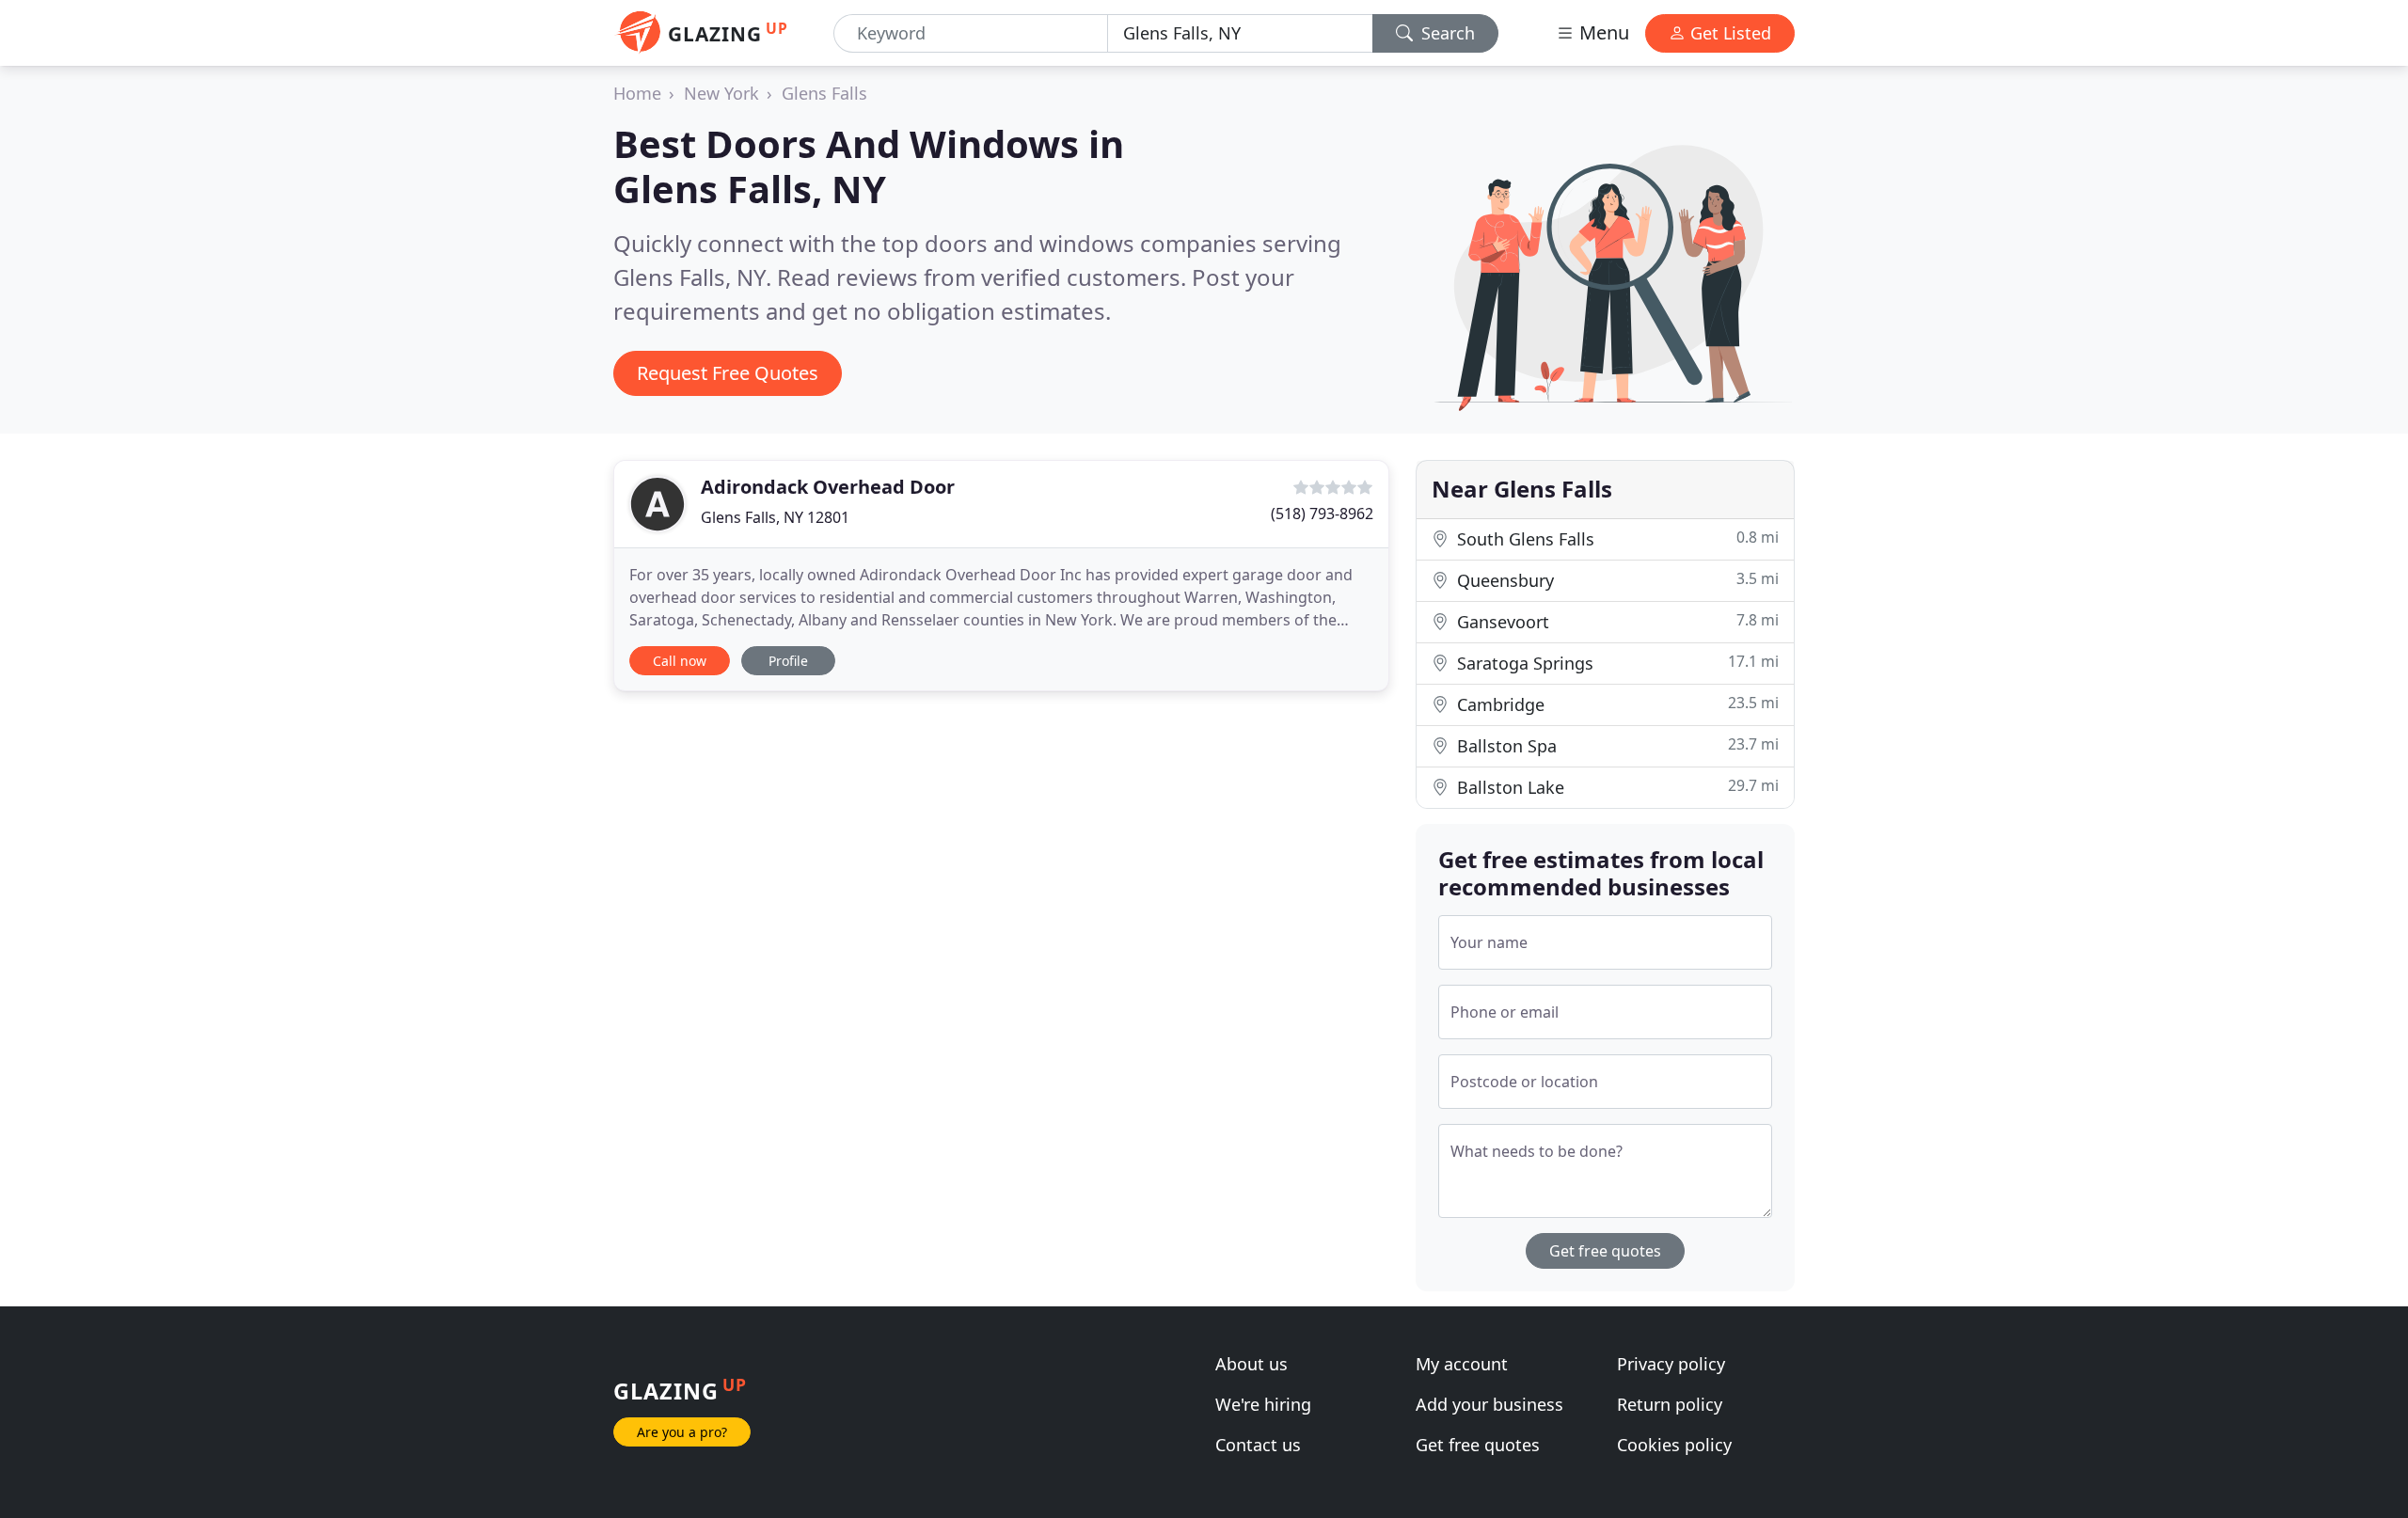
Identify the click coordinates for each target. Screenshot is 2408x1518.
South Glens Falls (1616, 538)
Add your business (1489, 1404)
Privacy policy (1671, 1364)
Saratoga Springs (1616, 663)
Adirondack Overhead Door (828, 487)
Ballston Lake (1616, 787)
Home (637, 93)
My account (1462, 1364)
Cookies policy (1674, 1445)
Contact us (1258, 1445)
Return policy (1670, 1404)
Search (1446, 33)
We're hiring (1263, 1404)
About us (1252, 1364)
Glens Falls (824, 93)
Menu (1602, 32)
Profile (788, 661)
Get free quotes (1605, 1251)
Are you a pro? (682, 1432)
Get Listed (1728, 33)
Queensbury (1616, 580)
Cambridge (1616, 704)
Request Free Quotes (728, 373)
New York (721, 93)
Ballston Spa (1616, 745)
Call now (680, 661)
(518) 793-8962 (1322, 514)
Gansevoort (1616, 621)
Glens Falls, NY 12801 (775, 517)
